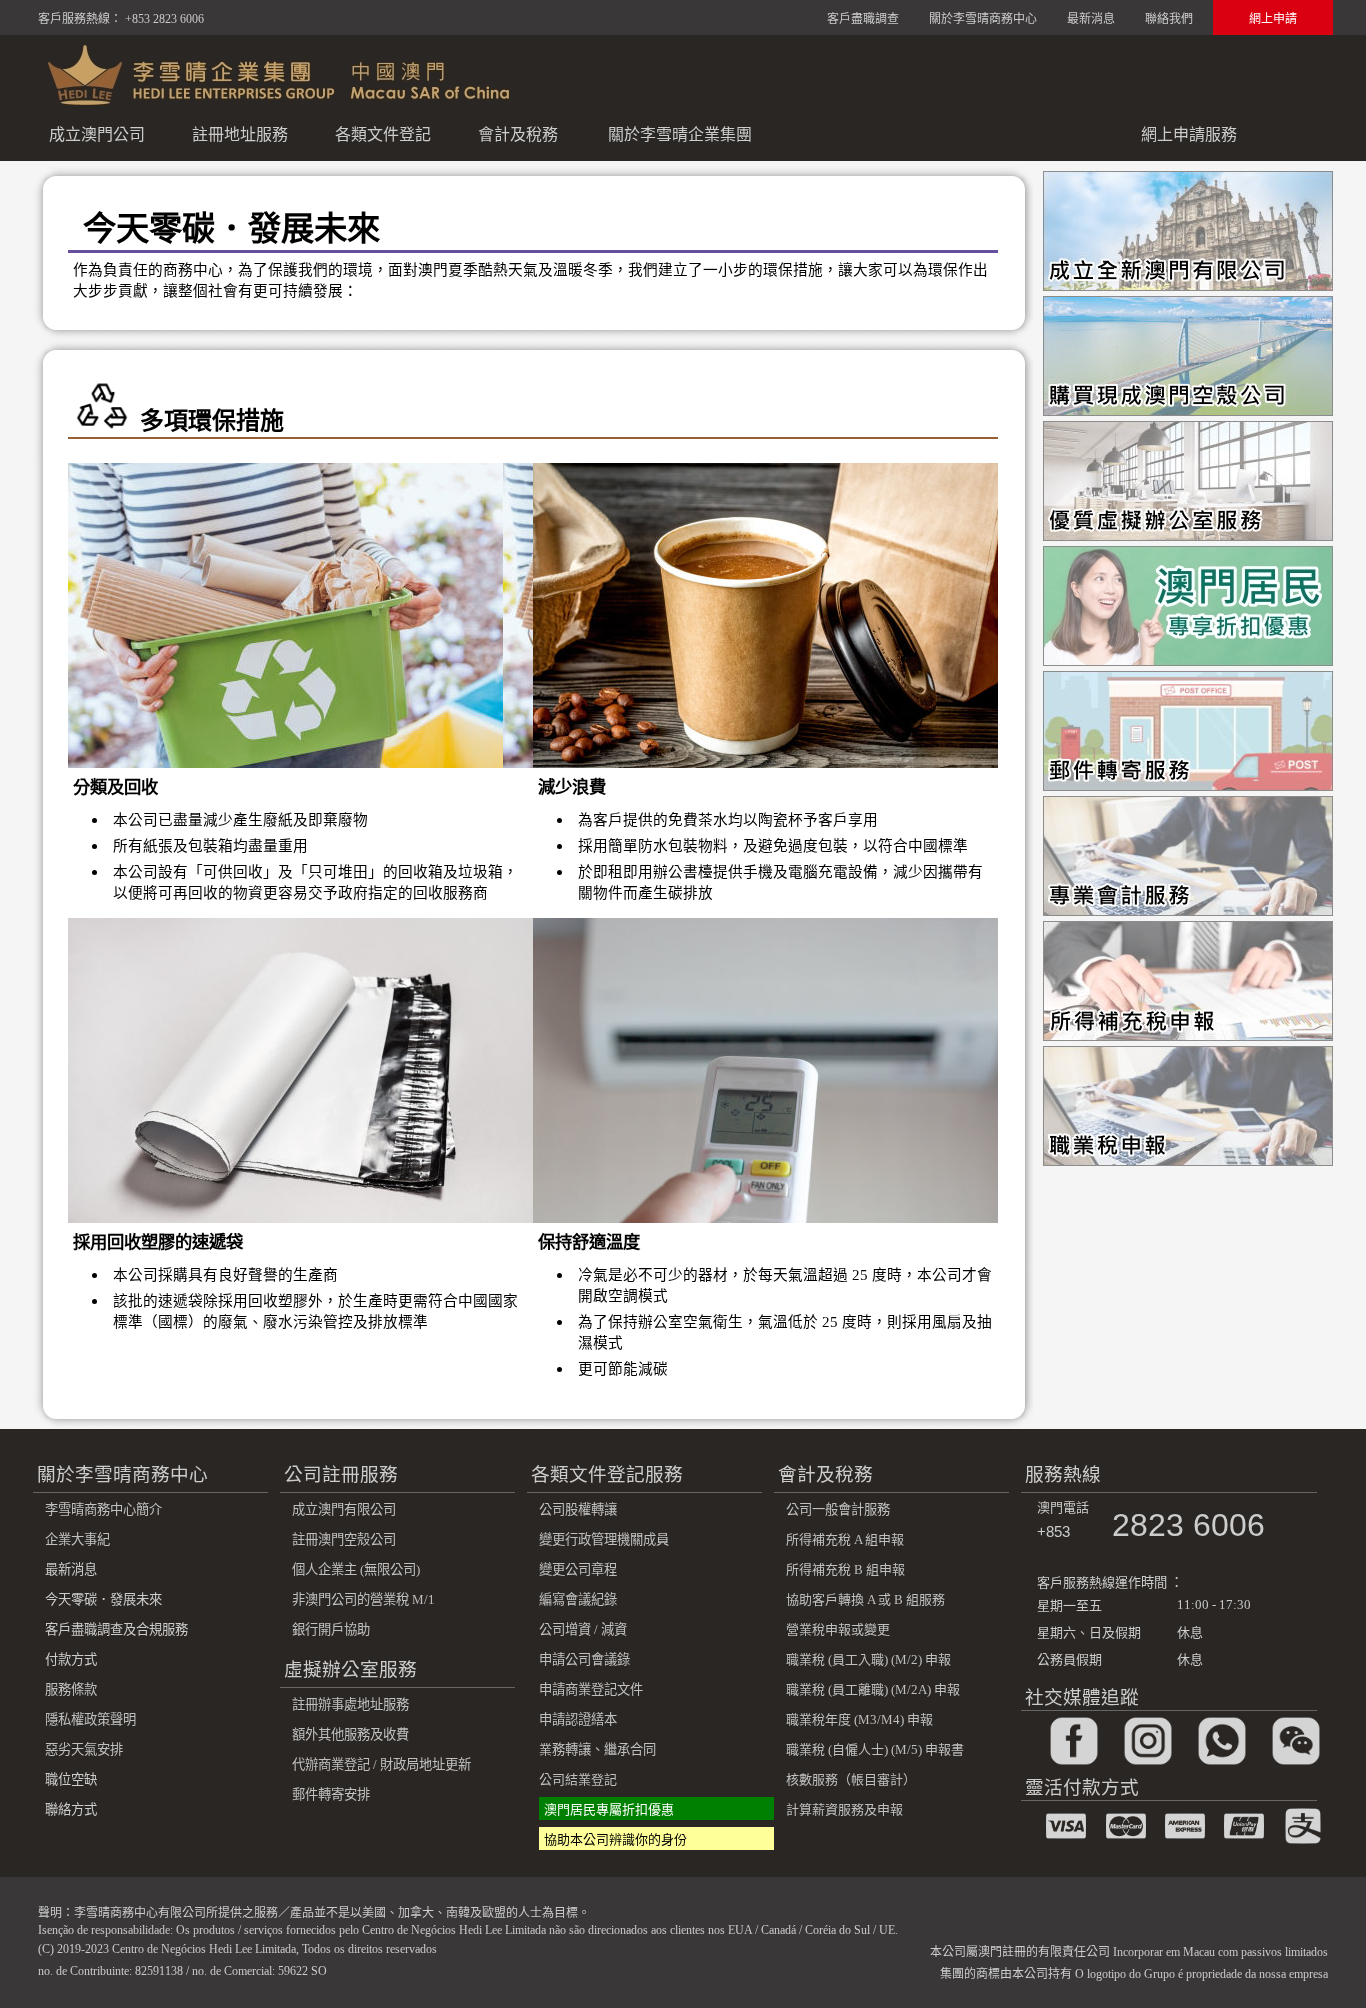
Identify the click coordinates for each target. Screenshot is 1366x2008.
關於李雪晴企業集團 (680, 134)
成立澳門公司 (97, 134)
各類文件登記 (383, 134)
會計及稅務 (518, 134)
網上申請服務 (1189, 134)
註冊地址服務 (240, 134)
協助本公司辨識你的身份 (615, 1839)
